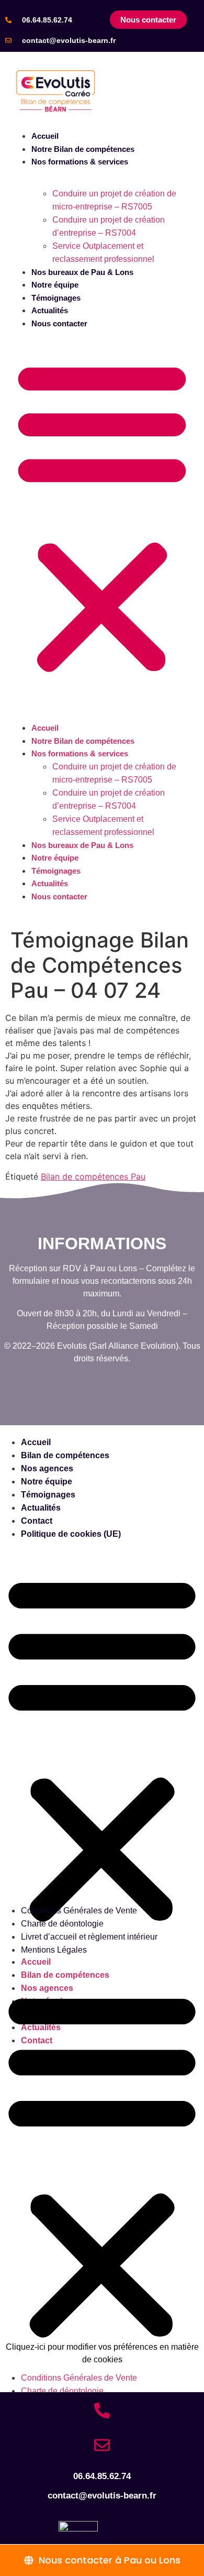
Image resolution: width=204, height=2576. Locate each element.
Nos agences (47, 1468)
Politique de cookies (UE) (71, 1534)
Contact (37, 1521)
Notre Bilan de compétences (83, 149)
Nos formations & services (80, 162)
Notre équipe (55, 285)
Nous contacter (59, 323)
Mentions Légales (54, 1950)
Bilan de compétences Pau (93, 1176)
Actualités (50, 310)
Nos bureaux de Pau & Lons (82, 272)
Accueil (45, 136)
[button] (102, 516)
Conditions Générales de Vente (79, 1911)
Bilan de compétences (65, 1455)
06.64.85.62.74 (47, 20)
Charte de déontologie (62, 1924)
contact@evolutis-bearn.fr (69, 40)
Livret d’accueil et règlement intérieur (89, 1937)
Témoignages (56, 298)
